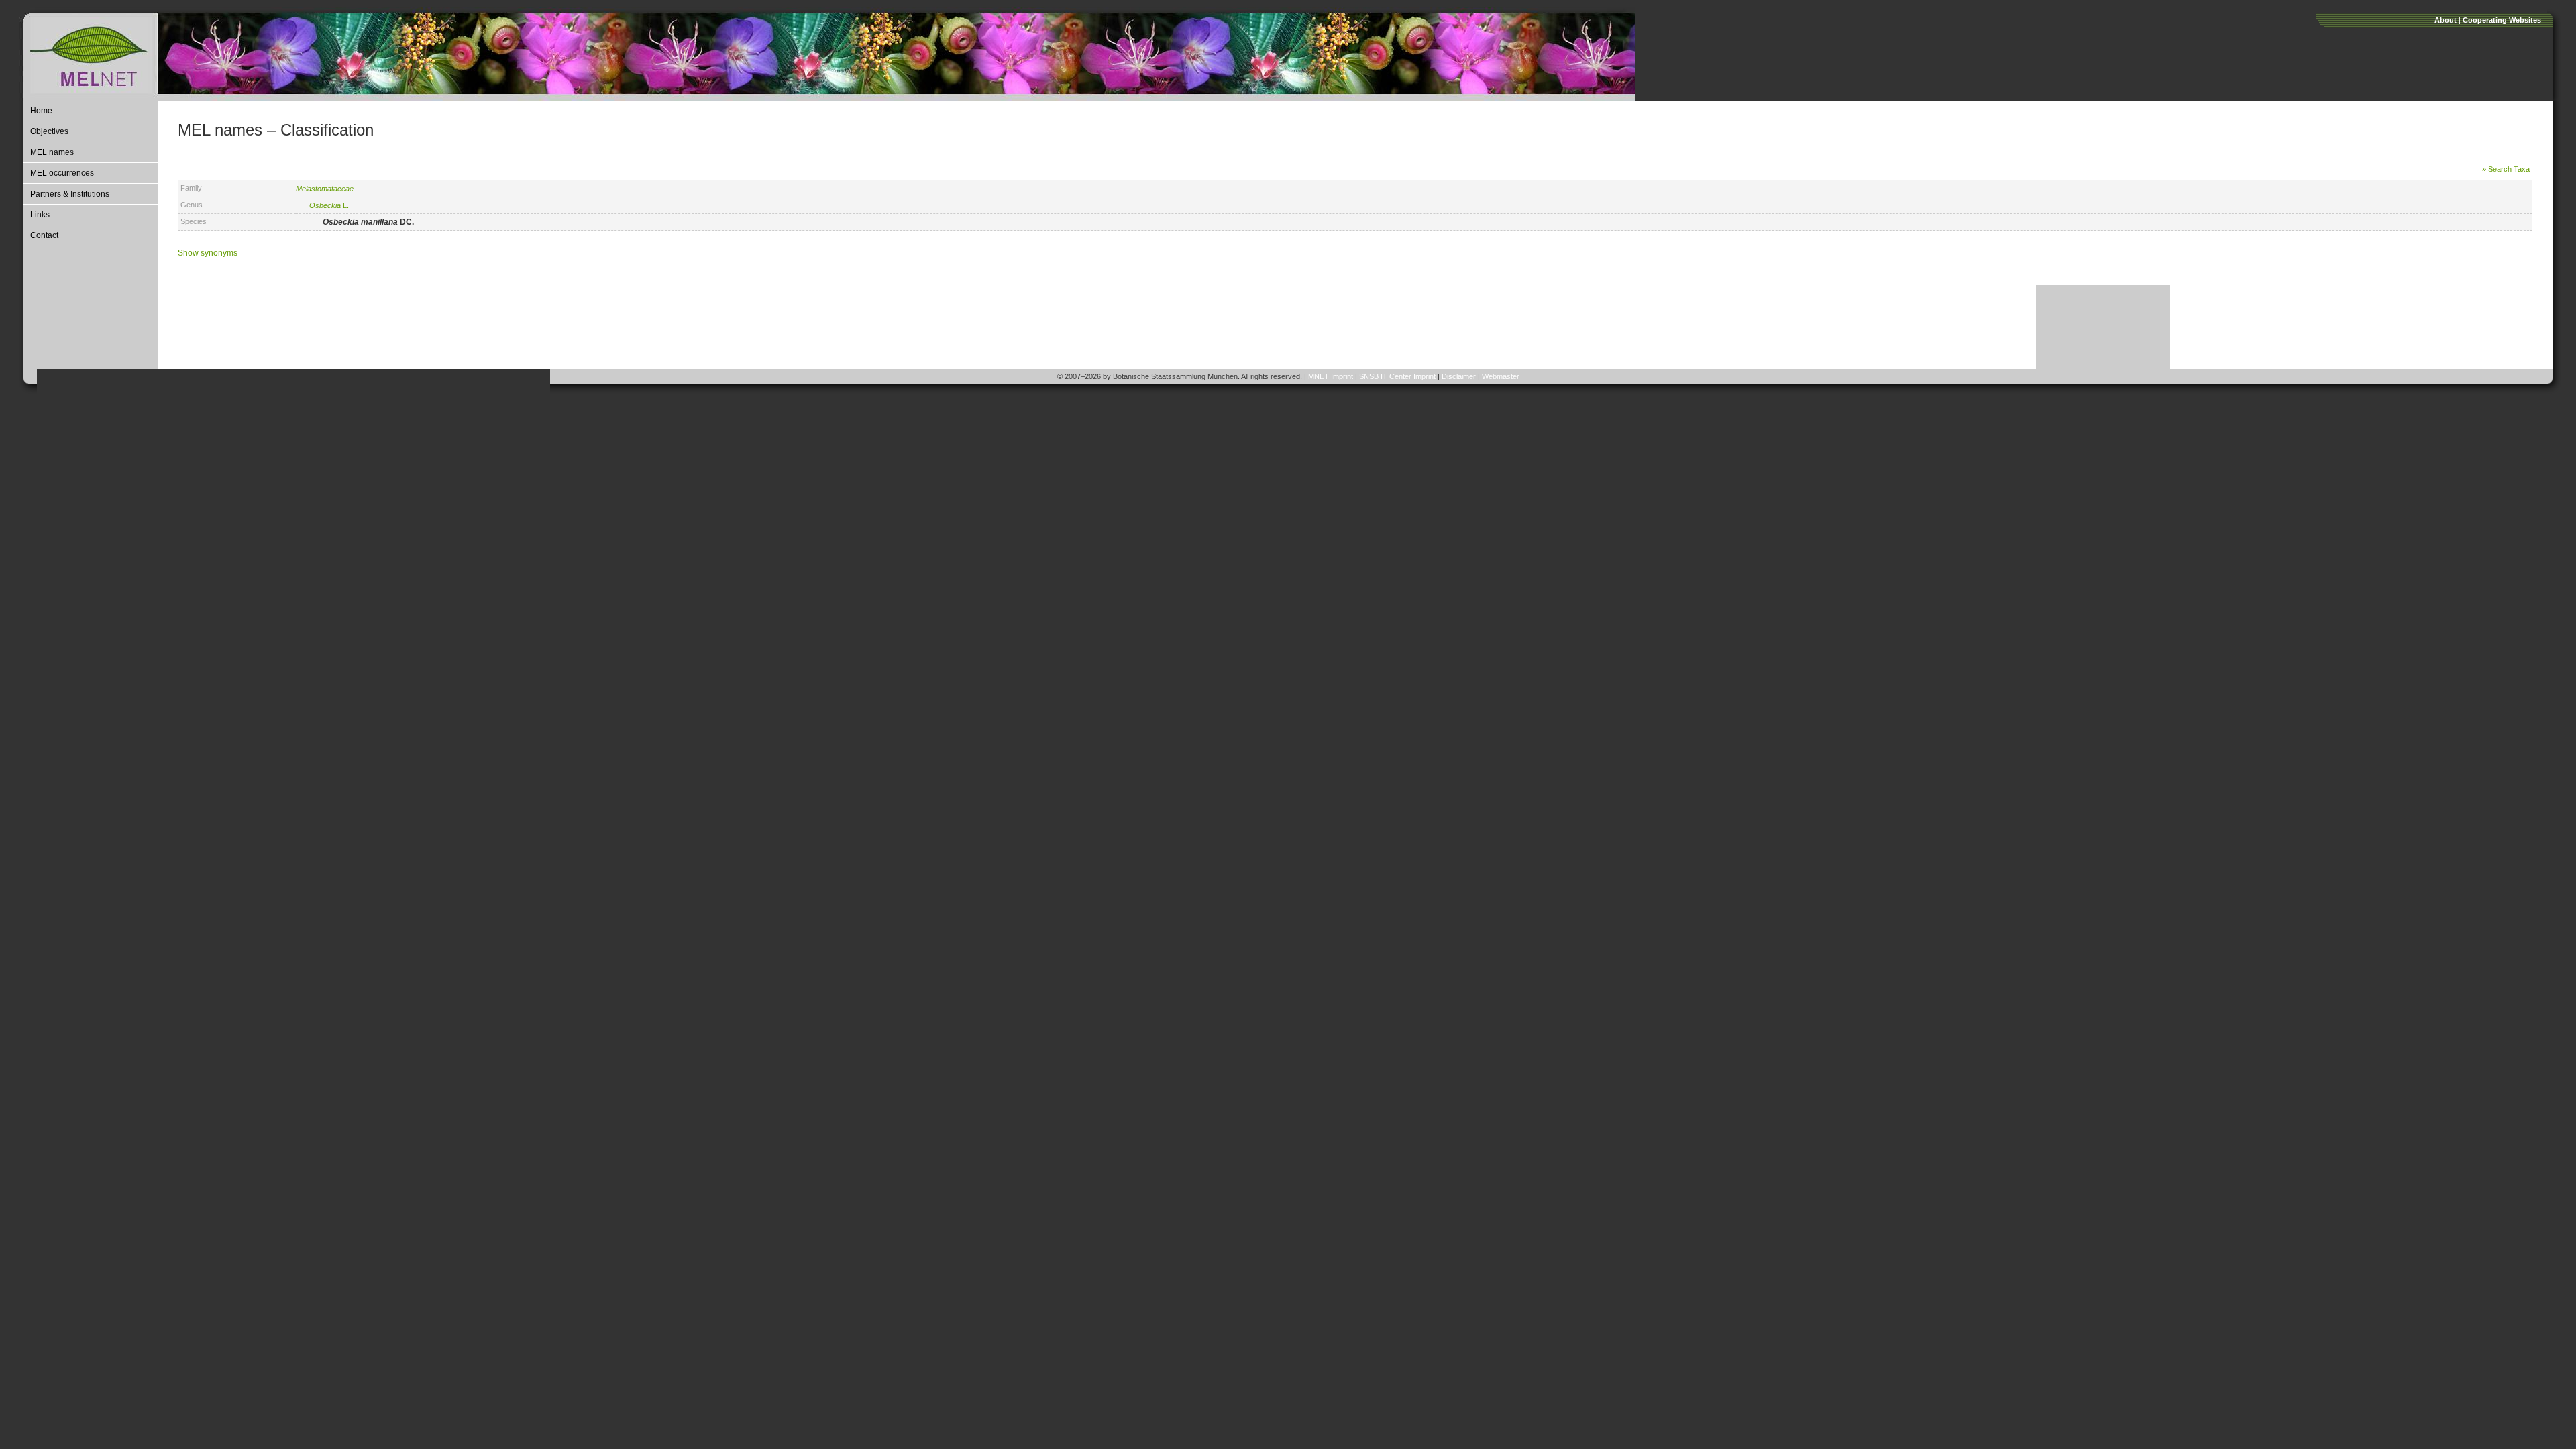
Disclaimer (1459, 376)
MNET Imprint (1331, 376)
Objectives (49, 131)
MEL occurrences (62, 173)
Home (41, 111)
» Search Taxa (2506, 169)
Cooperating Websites (2502, 20)
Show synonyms (208, 253)
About (2446, 20)
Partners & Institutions (70, 194)
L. (329, 205)
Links (40, 215)
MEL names (52, 152)
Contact (44, 235)
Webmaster (1501, 376)
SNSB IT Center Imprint (1397, 376)
